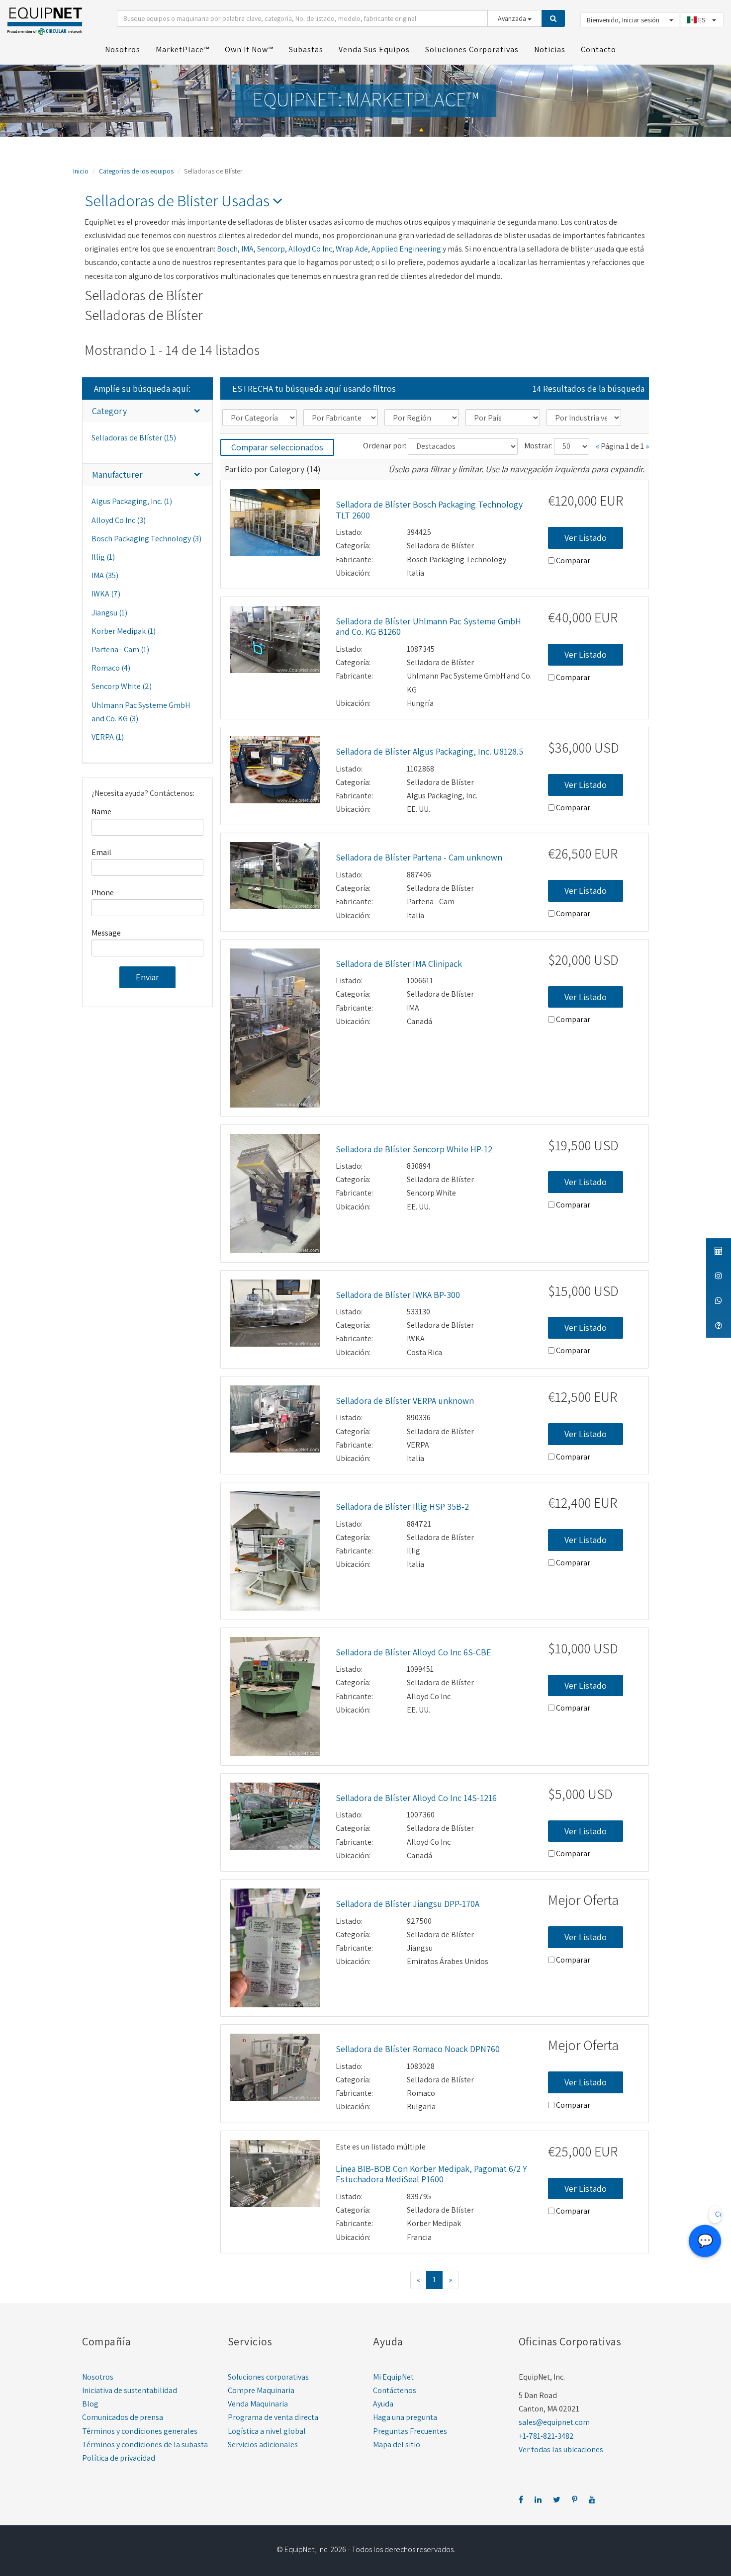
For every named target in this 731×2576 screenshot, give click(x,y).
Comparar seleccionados (277, 447)
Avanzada (513, 18)
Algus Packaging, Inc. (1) (132, 501)
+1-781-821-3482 (546, 2436)
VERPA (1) (108, 737)
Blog (90, 2404)
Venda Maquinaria (258, 2404)
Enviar (147, 977)
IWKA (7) (106, 594)
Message (106, 933)
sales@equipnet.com (554, 2422)
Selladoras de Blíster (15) (134, 438)
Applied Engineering (406, 249)
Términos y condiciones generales (140, 2431)
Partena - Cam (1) (120, 649)
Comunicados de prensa (123, 2417)
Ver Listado (586, 538)
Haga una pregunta (405, 2417)
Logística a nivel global (267, 2431)
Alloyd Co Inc (310, 249)
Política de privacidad (119, 2458)
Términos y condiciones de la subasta (145, 2445)
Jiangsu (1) (109, 613)
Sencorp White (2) (122, 686)
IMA (247, 249)
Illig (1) (103, 557)
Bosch (227, 249)
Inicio (81, 171)
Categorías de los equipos (136, 171)
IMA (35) (105, 575)
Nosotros (98, 2377)
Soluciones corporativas (268, 2377)
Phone (103, 893)
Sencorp (271, 249)
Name (101, 812)
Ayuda (383, 2404)
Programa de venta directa (273, 2417)
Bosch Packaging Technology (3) (146, 539)
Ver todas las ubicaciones (561, 2449)
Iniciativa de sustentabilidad (130, 2390)
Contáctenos (395, 2390)
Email (101, 852)
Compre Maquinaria (261, 2390)
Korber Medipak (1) (124, 631)
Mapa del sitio (397, 2445)
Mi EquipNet (393, 2377)
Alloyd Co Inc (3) (119, 520)
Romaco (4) (111, 668)
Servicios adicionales (263, 2445)
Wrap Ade (352, 249)
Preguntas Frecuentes (410, 2431)
